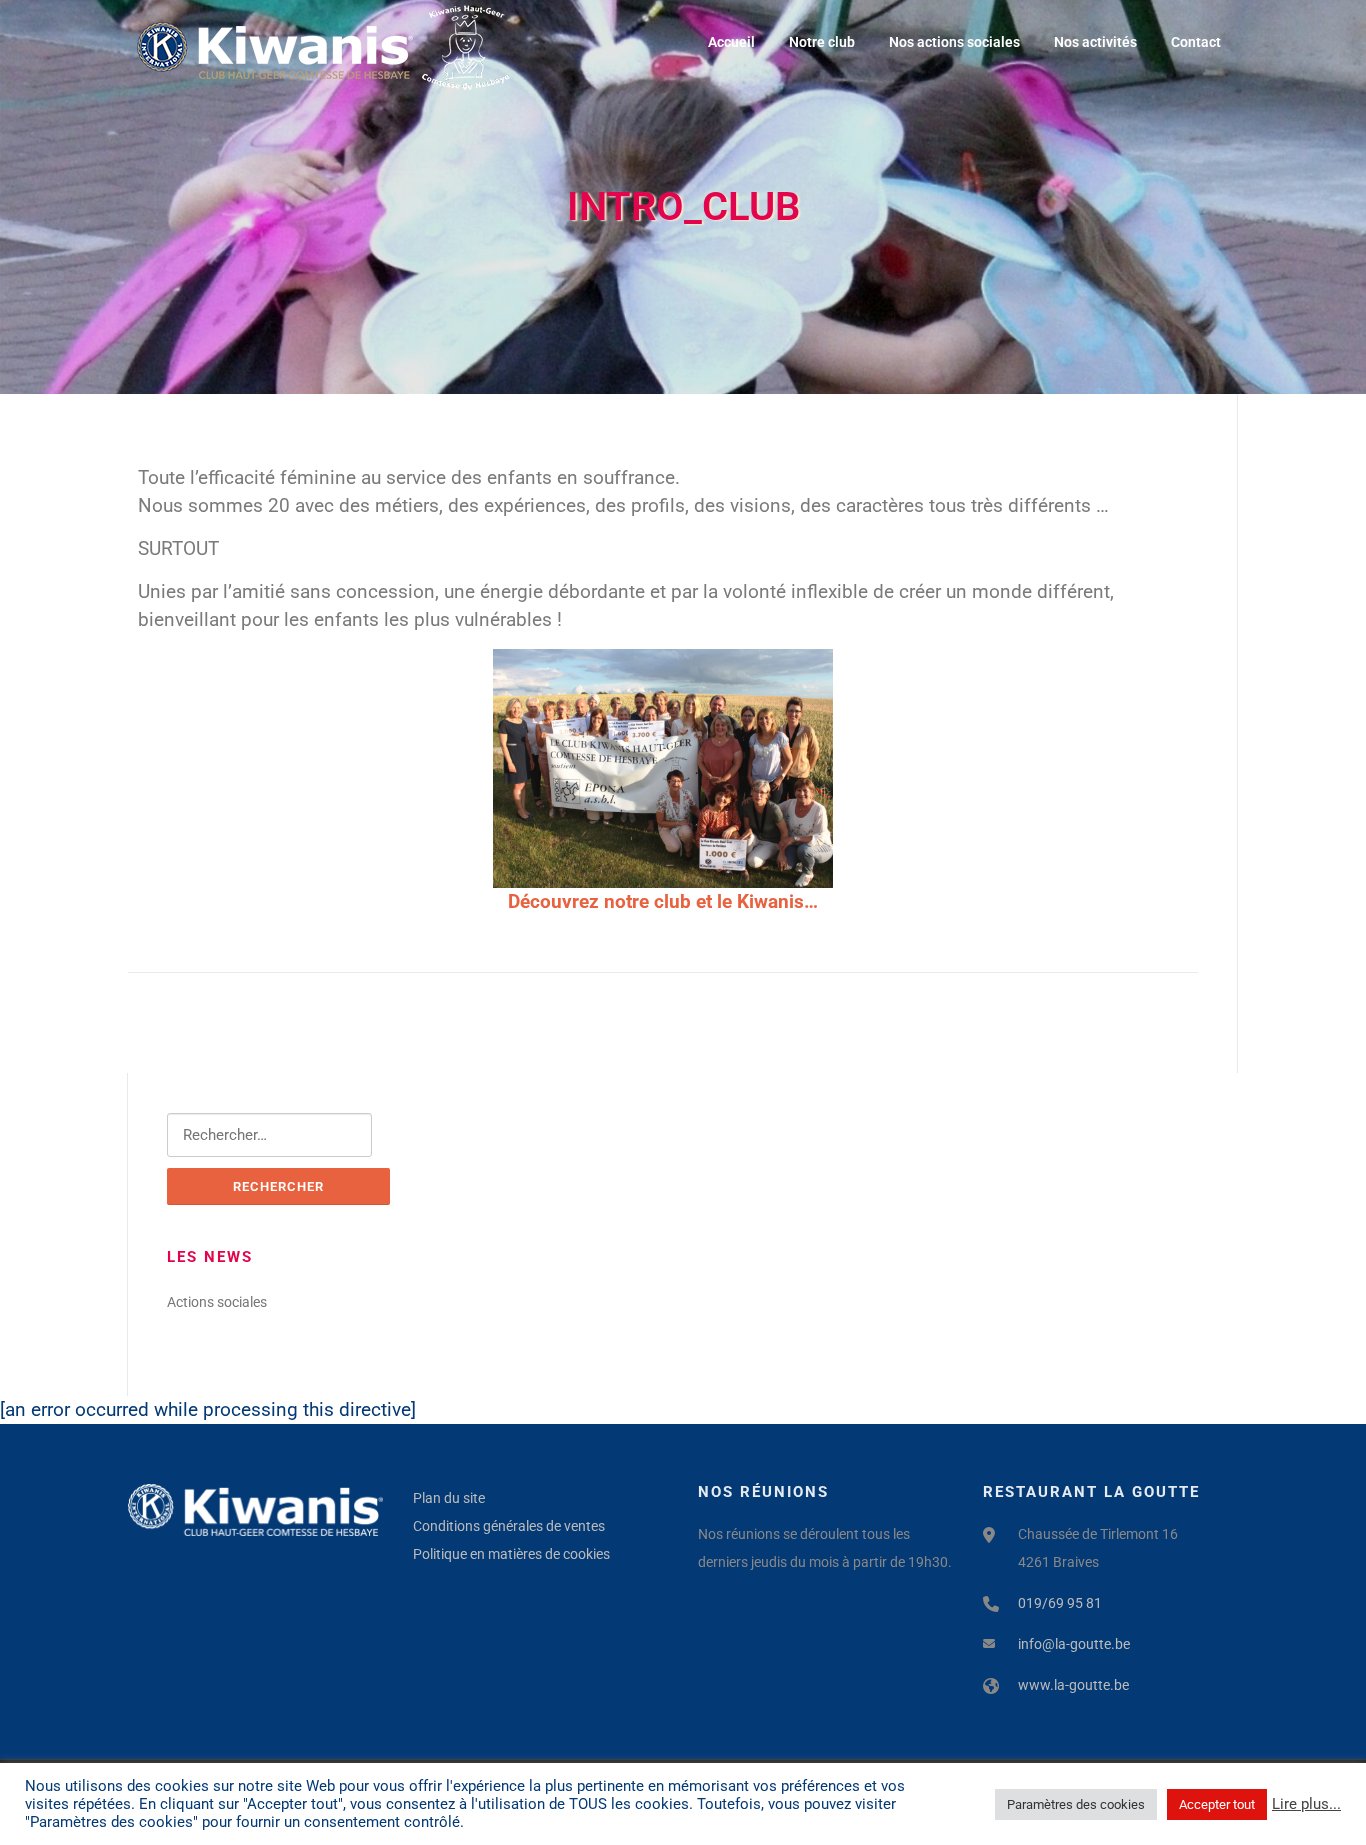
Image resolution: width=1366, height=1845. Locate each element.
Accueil (731, 42)
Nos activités (1095, 42)
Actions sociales (217, 1302)
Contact (1196, 42)
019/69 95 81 (1060, 1603)
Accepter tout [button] (1217, 1804)
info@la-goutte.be (1074, 1644)
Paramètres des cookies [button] (1076, 1804)
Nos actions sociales (954, 42)
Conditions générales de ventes (509, 1526)
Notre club (822, 42)
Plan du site (449, 1498)
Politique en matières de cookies (511, 1554)
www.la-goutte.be (1073, 1685)
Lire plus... (1306, 1804)
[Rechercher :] (269, 1135)
